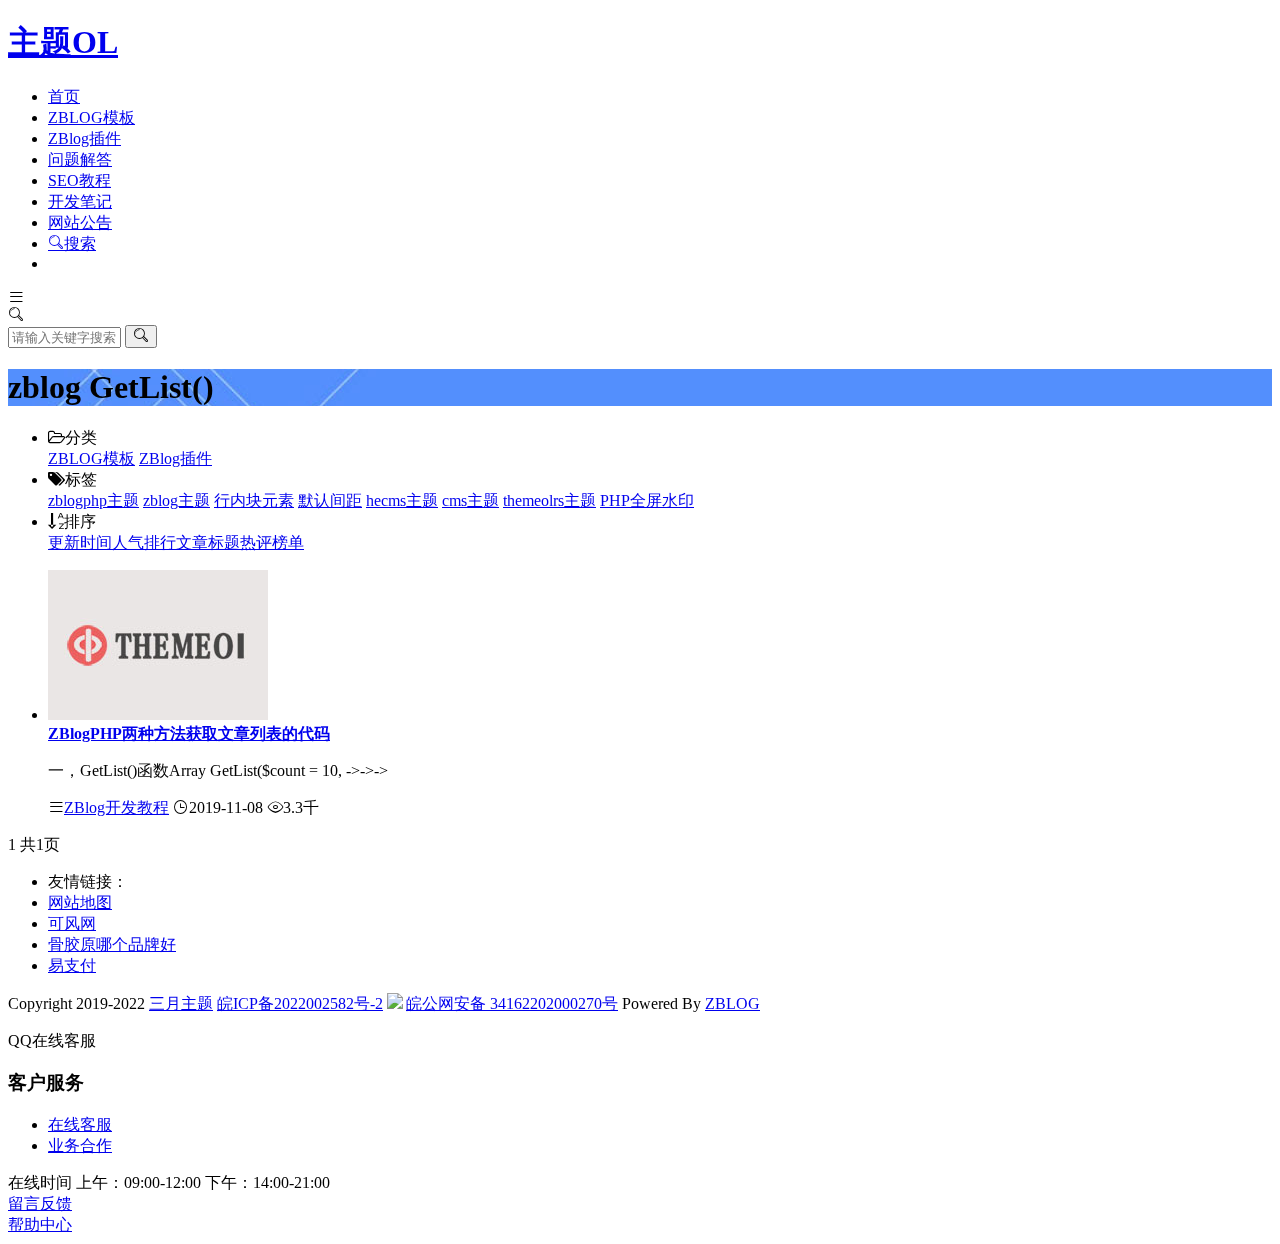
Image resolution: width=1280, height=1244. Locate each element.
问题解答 (80, 159)
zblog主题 (176, 500)
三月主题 (181, 1003)
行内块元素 (254, 500)
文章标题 (208, 542)
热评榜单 (272, 542)
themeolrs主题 (549, 500)
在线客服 (80, 1124)
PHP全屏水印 (647, 500)
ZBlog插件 (84, 138)
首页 (64, 96)
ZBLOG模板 (91, 117)
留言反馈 (40, 1203)
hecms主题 (402, 500)
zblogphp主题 (93, 500)
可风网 (72, 923)
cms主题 (470, 500)
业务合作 (80, 1145)
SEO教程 (79, 180)
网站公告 (80, 222)
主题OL (63, 42)
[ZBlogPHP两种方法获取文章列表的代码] (158, 714)
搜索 (80, 243)
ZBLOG (732, 1003)
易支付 (72, 965)
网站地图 (80, 902)
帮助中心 (40, 1224)
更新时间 (80, 542)
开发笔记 (80, 201)
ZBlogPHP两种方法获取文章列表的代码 (189, 733)
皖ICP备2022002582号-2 (300, 1003)
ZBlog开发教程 (116, 807)
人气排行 (144, 542)
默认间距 (330, 500)
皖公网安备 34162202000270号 (512, 1003)
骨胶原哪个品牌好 (112, 944)
